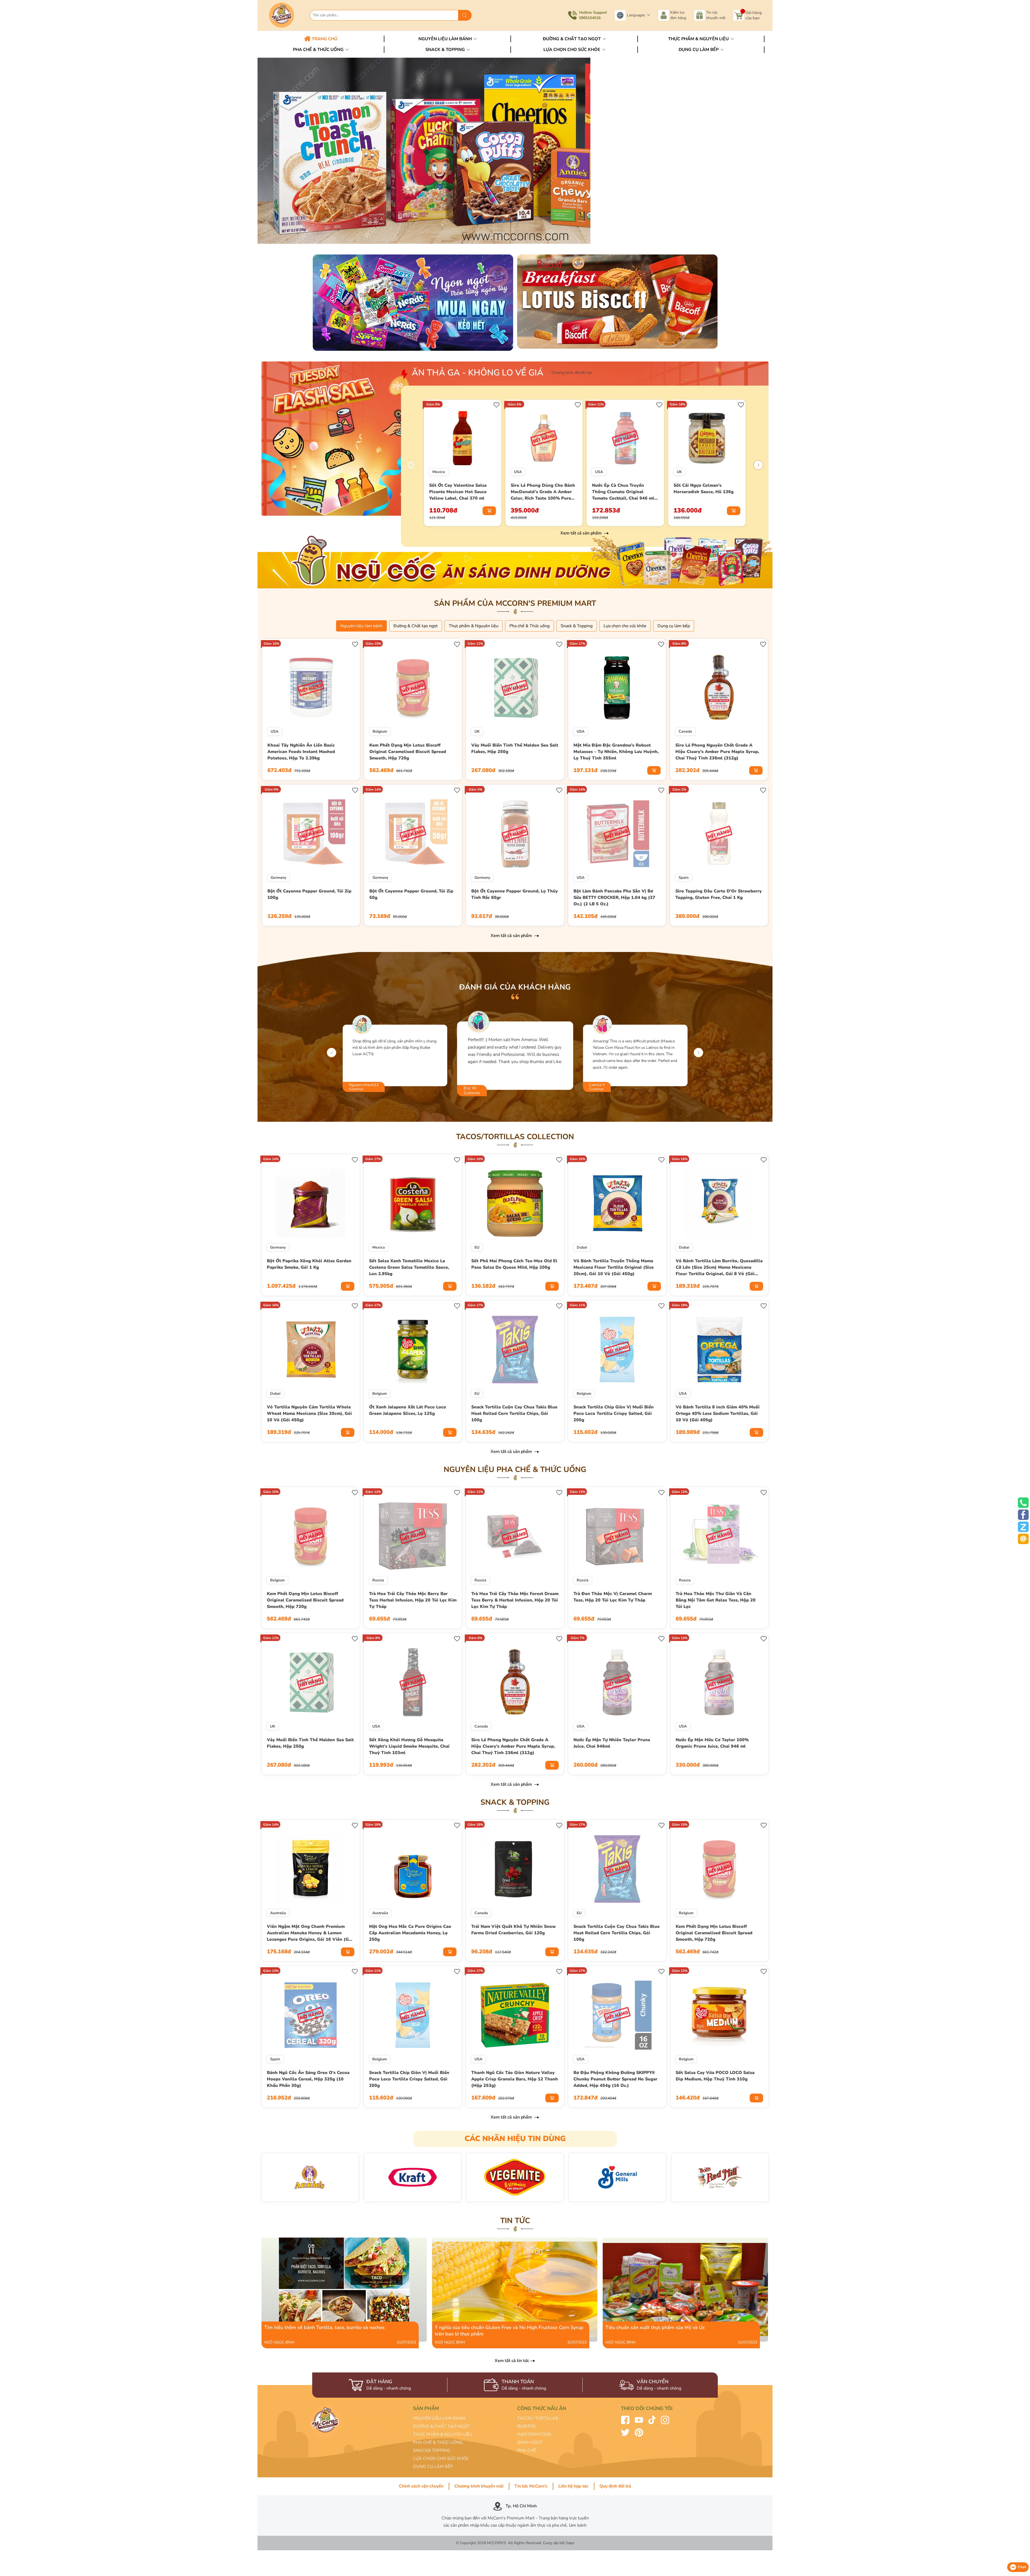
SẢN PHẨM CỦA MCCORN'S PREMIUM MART (515, 603)
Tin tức (515, 2221)
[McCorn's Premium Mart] (287, 15)
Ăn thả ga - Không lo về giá (478, 373)
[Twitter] (625, 2432)
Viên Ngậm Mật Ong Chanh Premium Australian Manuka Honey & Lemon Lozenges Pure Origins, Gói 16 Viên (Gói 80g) (310, 1933)
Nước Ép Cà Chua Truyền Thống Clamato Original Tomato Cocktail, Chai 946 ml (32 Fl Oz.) (623, 492)
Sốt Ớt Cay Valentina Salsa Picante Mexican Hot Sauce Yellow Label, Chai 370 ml (458, 492)
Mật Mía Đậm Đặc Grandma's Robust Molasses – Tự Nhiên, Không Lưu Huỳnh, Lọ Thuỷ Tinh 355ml (616, 752)
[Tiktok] (652, 2420)
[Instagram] (665, 2420)
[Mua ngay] (489, 511)
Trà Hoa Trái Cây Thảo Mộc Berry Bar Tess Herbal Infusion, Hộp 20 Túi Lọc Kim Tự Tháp (413, 1600)
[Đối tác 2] (310, 2177)
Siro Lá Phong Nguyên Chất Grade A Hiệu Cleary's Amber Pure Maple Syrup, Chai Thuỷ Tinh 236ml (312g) (717, 752)
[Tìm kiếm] (465, 15)
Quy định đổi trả (615, 2486)
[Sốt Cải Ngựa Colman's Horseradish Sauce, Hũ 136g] (707, 438)
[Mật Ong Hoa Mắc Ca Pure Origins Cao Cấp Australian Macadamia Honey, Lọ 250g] (413, 1869)
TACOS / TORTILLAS (538, 2418)
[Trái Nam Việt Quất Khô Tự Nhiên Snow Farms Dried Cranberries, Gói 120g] (515, 1869)
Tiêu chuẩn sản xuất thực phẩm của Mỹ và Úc (640, 2241)
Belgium (380, 731)
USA (518, 472)
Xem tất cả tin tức (512, 2361)
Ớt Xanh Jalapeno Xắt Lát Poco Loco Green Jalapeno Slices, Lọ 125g (408, 1410)
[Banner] (413, 302)
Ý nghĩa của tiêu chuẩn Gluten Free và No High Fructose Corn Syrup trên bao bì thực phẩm (508, 2241)
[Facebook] (625, 2420)
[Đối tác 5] (617, 2177)
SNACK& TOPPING (432, 2450)
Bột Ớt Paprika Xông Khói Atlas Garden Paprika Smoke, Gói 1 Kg (309, 1264)
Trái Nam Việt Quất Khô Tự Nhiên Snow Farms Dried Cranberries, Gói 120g (514, 1930)
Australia (278, 1913)
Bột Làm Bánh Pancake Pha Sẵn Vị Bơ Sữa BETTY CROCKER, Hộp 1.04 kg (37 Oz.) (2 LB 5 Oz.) (614, 898)
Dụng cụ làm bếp (699, 50)
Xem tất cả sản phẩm (582, 533)
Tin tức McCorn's (531, 2486)
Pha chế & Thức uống (319, 50)
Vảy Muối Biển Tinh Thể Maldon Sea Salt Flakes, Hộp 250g (515, 748)
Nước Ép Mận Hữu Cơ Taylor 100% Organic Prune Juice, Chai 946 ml (712, 1743)
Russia (378, 1580)
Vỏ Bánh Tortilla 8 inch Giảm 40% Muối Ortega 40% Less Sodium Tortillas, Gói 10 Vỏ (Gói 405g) (718, 1414)
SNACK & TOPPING (515, 1802)
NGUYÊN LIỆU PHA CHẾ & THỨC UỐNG (515, 1470)
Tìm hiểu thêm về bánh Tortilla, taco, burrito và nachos (307, 2241)
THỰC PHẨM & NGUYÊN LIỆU (443, 2434)
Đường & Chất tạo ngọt (572, 39)
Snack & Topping (446, 50)
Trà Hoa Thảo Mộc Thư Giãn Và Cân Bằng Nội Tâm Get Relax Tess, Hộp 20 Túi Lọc (716, 1600)
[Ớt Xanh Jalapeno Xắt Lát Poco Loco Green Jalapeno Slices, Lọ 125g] (413, 1349)
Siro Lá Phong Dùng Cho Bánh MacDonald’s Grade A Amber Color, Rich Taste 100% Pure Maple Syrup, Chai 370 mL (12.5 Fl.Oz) (543, 492)
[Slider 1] (515, 150)
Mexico (439, 472)
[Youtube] (639, 2420)
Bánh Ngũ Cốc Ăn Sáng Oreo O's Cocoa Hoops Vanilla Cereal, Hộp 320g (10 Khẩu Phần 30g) (308, 2079)
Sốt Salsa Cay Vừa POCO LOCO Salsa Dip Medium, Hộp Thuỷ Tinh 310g (715, 2076)
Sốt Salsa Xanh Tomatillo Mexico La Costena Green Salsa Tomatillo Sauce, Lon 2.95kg (409, 1267)
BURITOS (526, 2426)
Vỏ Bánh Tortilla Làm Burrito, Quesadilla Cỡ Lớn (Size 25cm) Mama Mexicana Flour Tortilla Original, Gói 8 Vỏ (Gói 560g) (719, 1268)
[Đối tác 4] (515, 2177)
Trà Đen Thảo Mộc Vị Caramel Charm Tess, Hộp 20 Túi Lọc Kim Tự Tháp (613, 1597)
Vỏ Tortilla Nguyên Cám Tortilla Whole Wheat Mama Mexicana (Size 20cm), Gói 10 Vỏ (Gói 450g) (309, 1414)
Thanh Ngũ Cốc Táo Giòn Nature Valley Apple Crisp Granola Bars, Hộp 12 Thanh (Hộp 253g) (515, 2079)
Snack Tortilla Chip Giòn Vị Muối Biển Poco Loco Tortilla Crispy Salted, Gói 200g (614, 1414)
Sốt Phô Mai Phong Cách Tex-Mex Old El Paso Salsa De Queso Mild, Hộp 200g (514, 1264)
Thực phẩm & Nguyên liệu (699, 39)
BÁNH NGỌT (530, 2442)
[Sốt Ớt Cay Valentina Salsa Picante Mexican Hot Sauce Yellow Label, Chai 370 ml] (463, 438)
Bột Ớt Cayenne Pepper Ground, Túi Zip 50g (411, 894)
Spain (684, 878)
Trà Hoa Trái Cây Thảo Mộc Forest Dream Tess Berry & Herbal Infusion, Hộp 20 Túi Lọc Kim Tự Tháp (515, 1600)
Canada (685, 731)
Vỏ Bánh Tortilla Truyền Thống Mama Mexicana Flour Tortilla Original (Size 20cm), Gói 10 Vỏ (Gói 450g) (614, 1267)
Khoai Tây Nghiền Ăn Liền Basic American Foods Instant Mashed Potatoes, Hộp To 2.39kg (301, 752)
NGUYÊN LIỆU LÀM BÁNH (439, 2418)
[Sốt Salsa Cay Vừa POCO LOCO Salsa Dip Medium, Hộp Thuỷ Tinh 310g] (719, 2015)
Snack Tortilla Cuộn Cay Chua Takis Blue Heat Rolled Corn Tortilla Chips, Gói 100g (514, 1414)
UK (679, 472)
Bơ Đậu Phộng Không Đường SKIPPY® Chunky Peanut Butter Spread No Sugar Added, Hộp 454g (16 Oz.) (615, 2079)
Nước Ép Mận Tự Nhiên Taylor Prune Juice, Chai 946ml (612, 1743)
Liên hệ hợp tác (573, 2486)
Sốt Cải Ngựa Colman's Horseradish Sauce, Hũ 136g (704, 489)
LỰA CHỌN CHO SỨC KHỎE (441, 2459)
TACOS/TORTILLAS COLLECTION (515, 1137)
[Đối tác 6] (720, 2177)
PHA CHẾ (527, 2450)
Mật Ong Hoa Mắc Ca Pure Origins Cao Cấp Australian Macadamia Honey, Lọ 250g (410, 1933)
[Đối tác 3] (413, 2177)
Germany (278, 878)
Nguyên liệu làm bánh (446, 39)
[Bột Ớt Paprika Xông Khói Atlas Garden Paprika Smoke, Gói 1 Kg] (311, 1203)
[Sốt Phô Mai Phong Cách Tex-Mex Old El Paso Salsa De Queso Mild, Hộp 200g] (515, 1203)
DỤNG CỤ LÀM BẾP (433, 2467)
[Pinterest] (639, 2432)
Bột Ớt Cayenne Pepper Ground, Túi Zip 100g (309, 894)
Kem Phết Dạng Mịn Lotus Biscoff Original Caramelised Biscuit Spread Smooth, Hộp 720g (408, 752)
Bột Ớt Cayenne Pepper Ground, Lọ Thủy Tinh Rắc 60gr (515, 894)
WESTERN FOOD (534, 2434)
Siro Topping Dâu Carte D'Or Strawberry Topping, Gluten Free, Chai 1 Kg (719, 894)
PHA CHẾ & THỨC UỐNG (438, 2442)
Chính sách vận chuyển (421, 2486)
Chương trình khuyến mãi (479, 2486)
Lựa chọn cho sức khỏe (572, 50)
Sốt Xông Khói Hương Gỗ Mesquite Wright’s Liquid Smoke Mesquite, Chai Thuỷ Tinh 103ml (409, 1746)
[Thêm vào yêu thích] (497, 404)
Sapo (570, 2543)
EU (477, 1247)
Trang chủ (324, 39)
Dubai (582, 1247)
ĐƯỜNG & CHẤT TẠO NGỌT (442, 2426)
